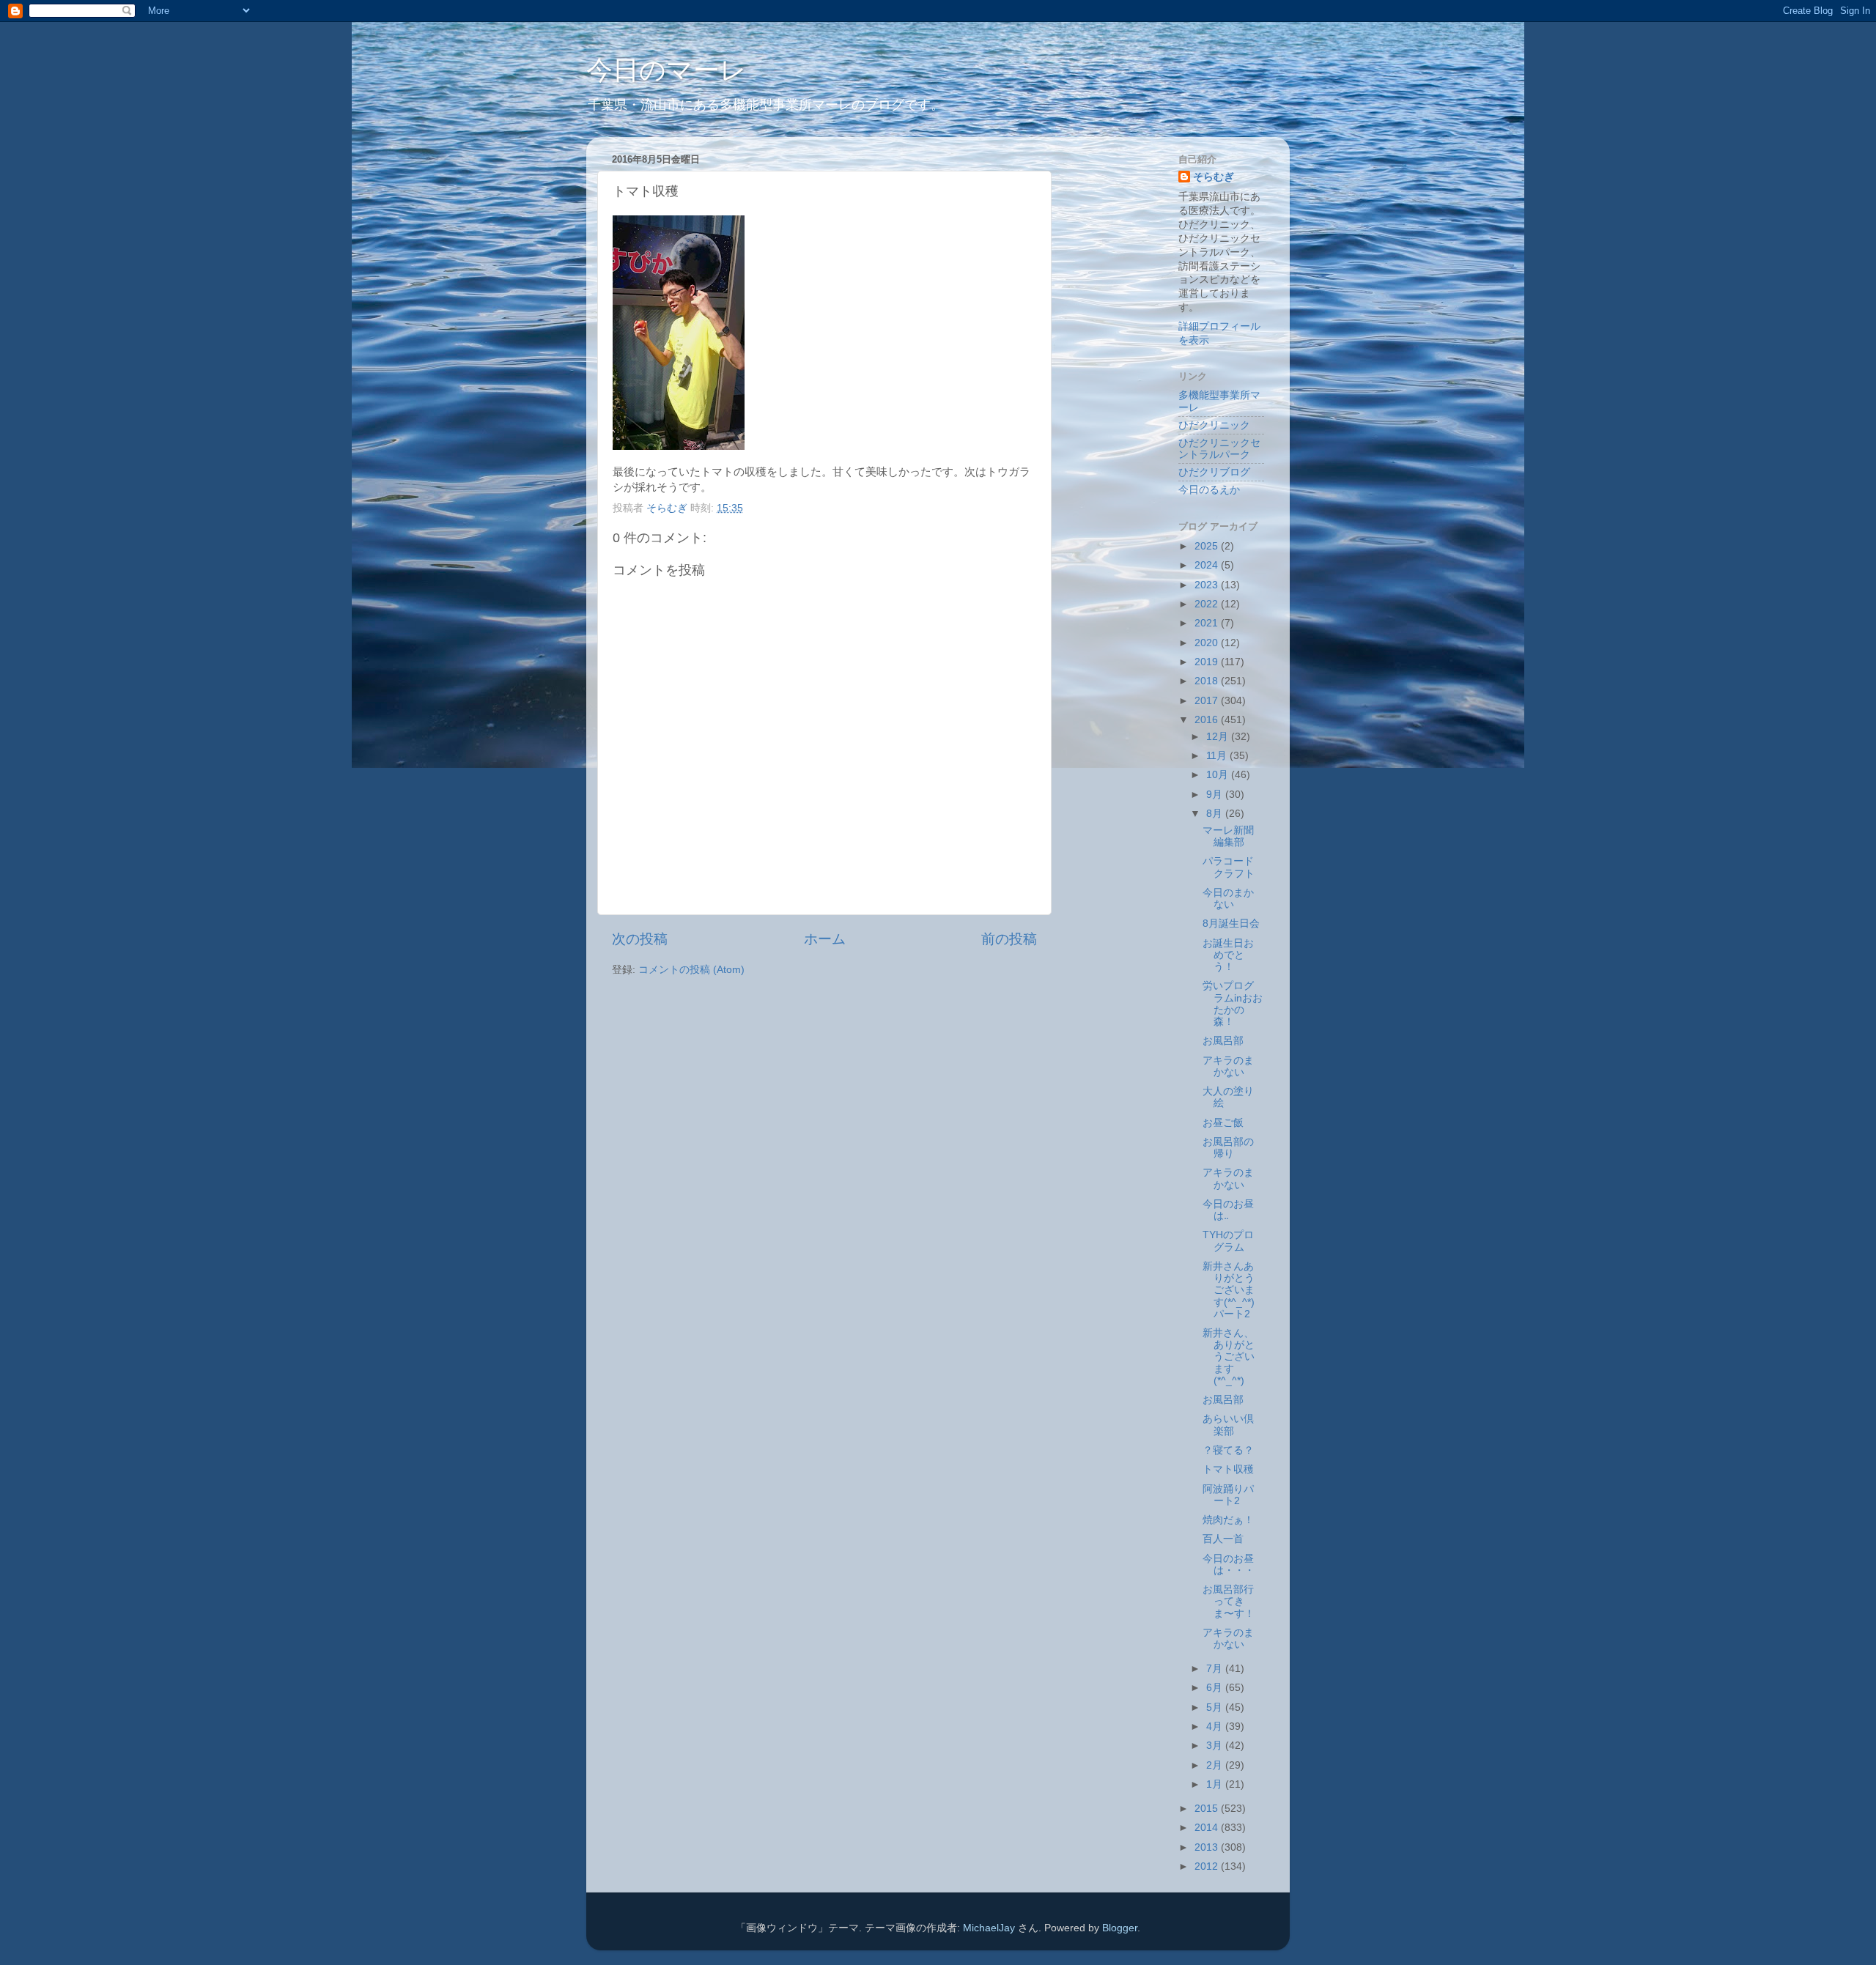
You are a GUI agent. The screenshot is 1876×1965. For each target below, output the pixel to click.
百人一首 (1223, 1539)
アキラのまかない (1228, 1066)
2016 (1208, 720)
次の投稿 (640, 939)
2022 (1208, 604)
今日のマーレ (666, 70)
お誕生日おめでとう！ (1228, 955)
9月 (1216, 795)
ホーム (825, 939)
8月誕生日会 (1231, 924)
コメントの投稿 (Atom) (691, 970)
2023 (1208, 585)
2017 (1208, 701)
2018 (1208, 681)
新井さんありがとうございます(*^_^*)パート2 (1229, 1290)
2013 (1208, 1847)
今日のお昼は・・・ (1229, 1565)
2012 (1208, 1866)
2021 (1208, 623)
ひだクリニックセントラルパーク (1219, 449)
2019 (1208, 662)
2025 (1208, 546)
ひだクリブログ (1214, 472)
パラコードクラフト (1229, 867)
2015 (1208, 1809)
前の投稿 (1009, 939)
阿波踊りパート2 (1228, 1495)
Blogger (1120, 1928)
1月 (1216, 1784)
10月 (1219, 775)
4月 (1216, 1727)
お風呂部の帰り (1228, 1148)
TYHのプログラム (1228, 1241)
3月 (1216, 1746)
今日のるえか (1209, 490)
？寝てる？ (1228, 1450)
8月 (1216, 814)
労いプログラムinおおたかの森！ (1233, 1004)
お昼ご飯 (1223, 1123)
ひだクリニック (1214, 425)
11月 (1218, 756)
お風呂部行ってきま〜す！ (1229, 1601)
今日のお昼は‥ (1228, 1210)
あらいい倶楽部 (1228, 1425)
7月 (1216, 1669)
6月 (1216, 1688)
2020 (1208, 643)
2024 (1208, 565)
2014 (1208, 1828)
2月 (1216, 1765)
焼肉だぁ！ (1228, 1520)
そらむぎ (1214, 177)
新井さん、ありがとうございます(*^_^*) (1229, 1357)
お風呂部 (1223, 1041)
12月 (1219, 737)
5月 (1216, 1707)
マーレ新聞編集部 (1228, 836)
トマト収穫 (1228, 1469)
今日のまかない (1228, 899)
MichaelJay (989, 1928)
